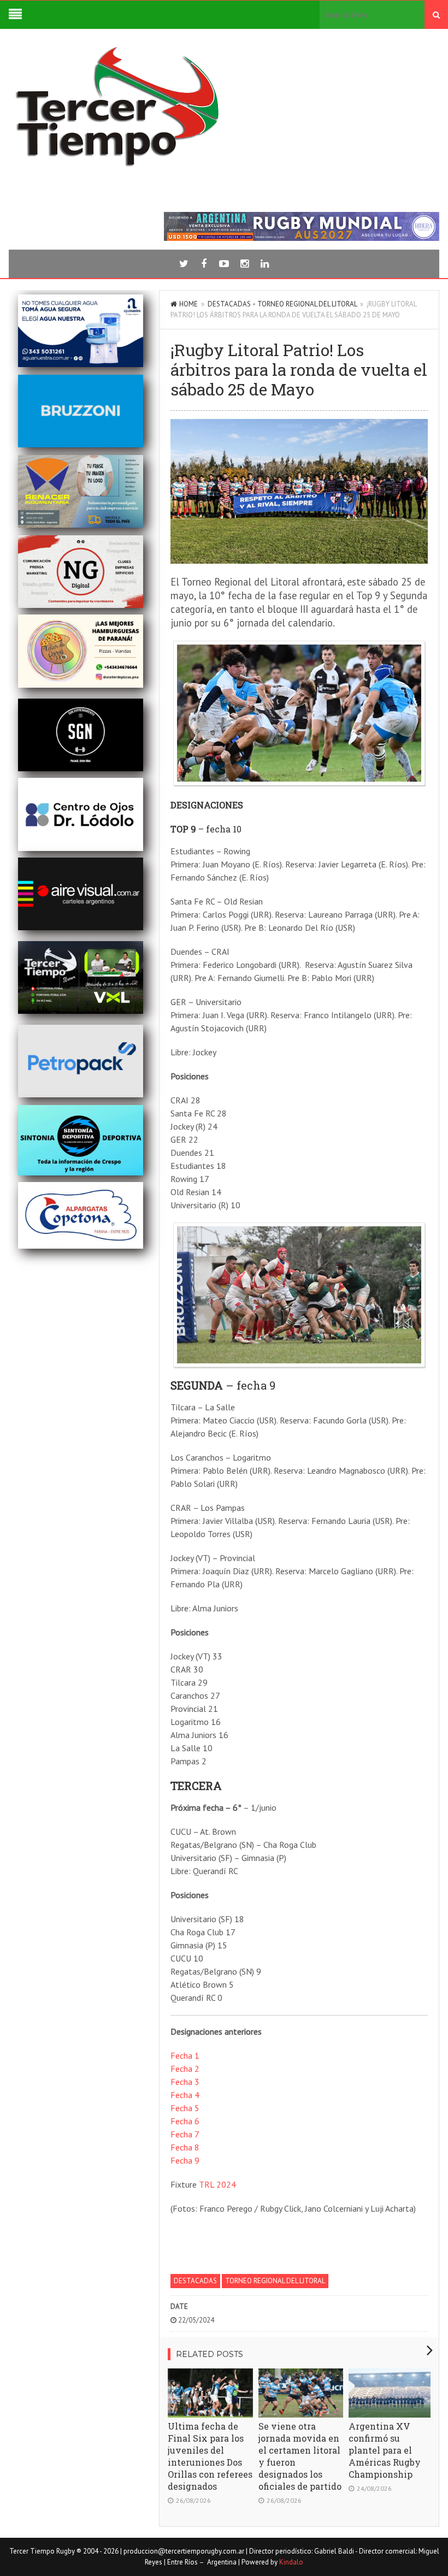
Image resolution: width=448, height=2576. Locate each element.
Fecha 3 (185, 2082)
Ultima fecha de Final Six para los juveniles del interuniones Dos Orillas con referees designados (210, 2456)
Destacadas (229, 304)
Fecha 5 (185, 2108)
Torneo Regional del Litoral (307, 304)
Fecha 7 (185, 2134)
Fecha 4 (185, 2095)
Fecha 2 (185, 2069)
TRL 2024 (217, 2184)
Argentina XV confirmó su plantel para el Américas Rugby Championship (385, 2450)
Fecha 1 (185, 2055)
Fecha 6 (185, 2121)
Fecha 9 (185, 2160)
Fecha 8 (185, 2147)
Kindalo (291, 2562)
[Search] (436, 15)
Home (188, 304)
